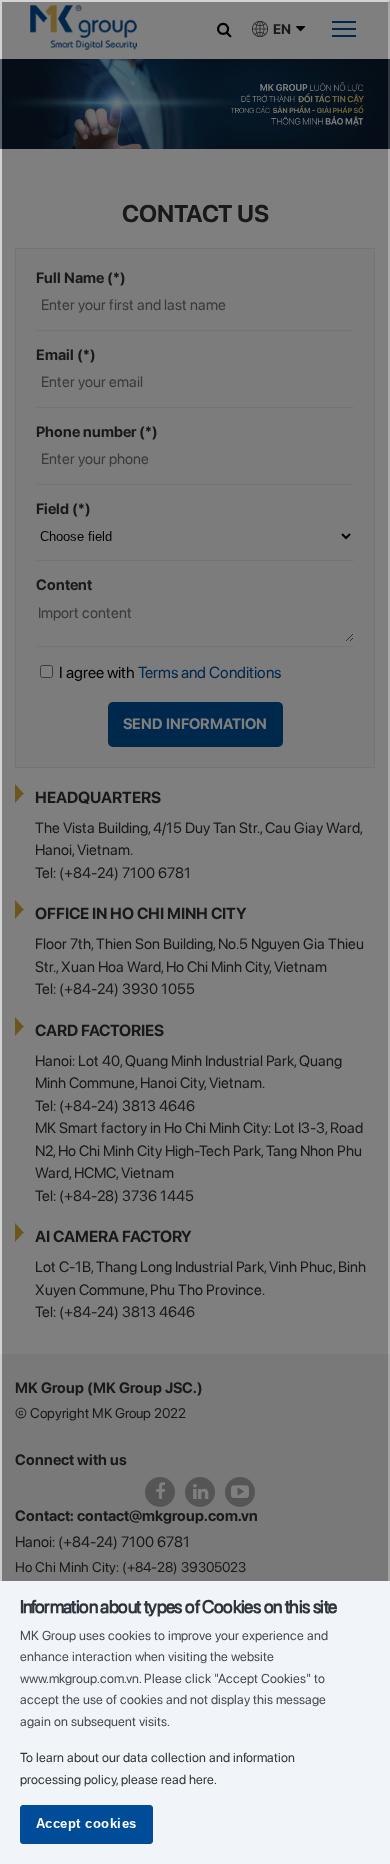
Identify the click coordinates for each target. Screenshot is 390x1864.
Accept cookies (86, 1824)
